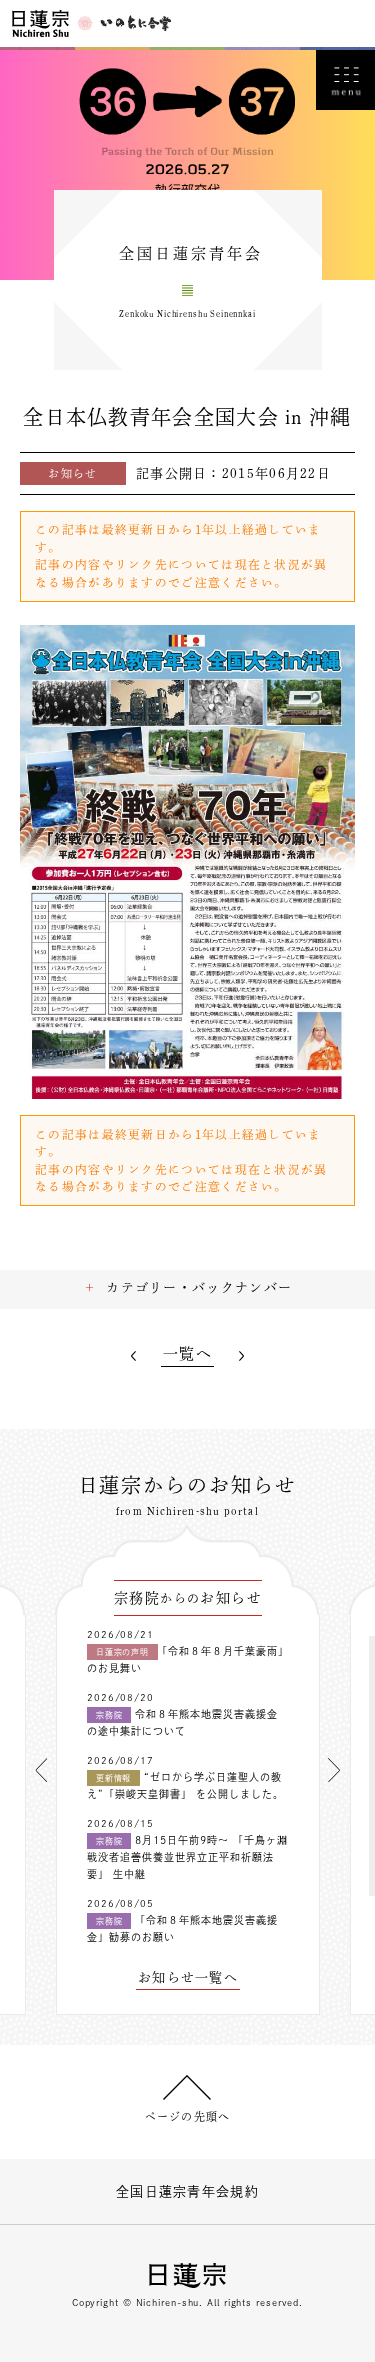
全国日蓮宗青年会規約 (187, 2191)
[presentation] (41, 1770)
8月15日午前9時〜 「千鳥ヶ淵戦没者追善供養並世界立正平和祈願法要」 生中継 (187, 1857)
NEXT (241, 1356)
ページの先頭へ (187, 2116)
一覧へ (187, 1353)
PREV (133, 1356)
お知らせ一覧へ (188, 1977)
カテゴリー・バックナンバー (199, 1287)
